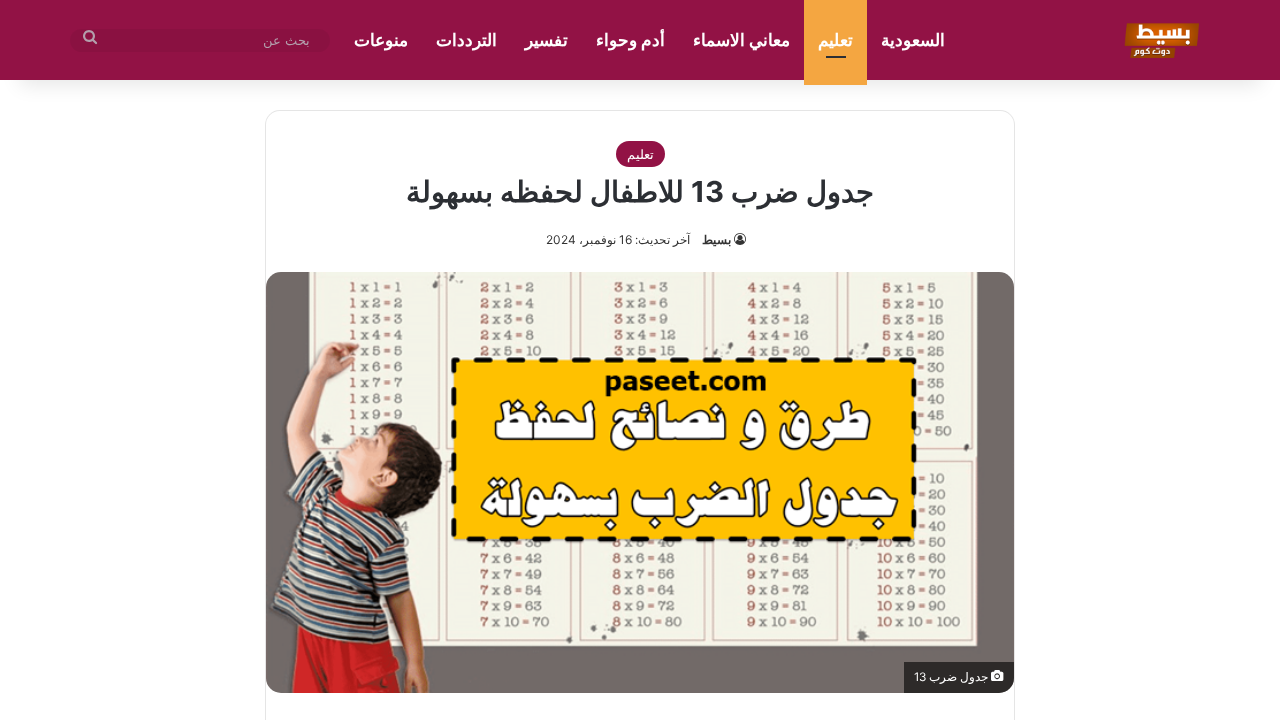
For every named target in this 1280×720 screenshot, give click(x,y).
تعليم (835, 40)
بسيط (716, 239)
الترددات (466, 40)
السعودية (913, 40)
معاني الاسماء (741, 40)
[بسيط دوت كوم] (1158, 40)
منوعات (381, 40)
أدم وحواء (630, 40)
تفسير (546, 40)
